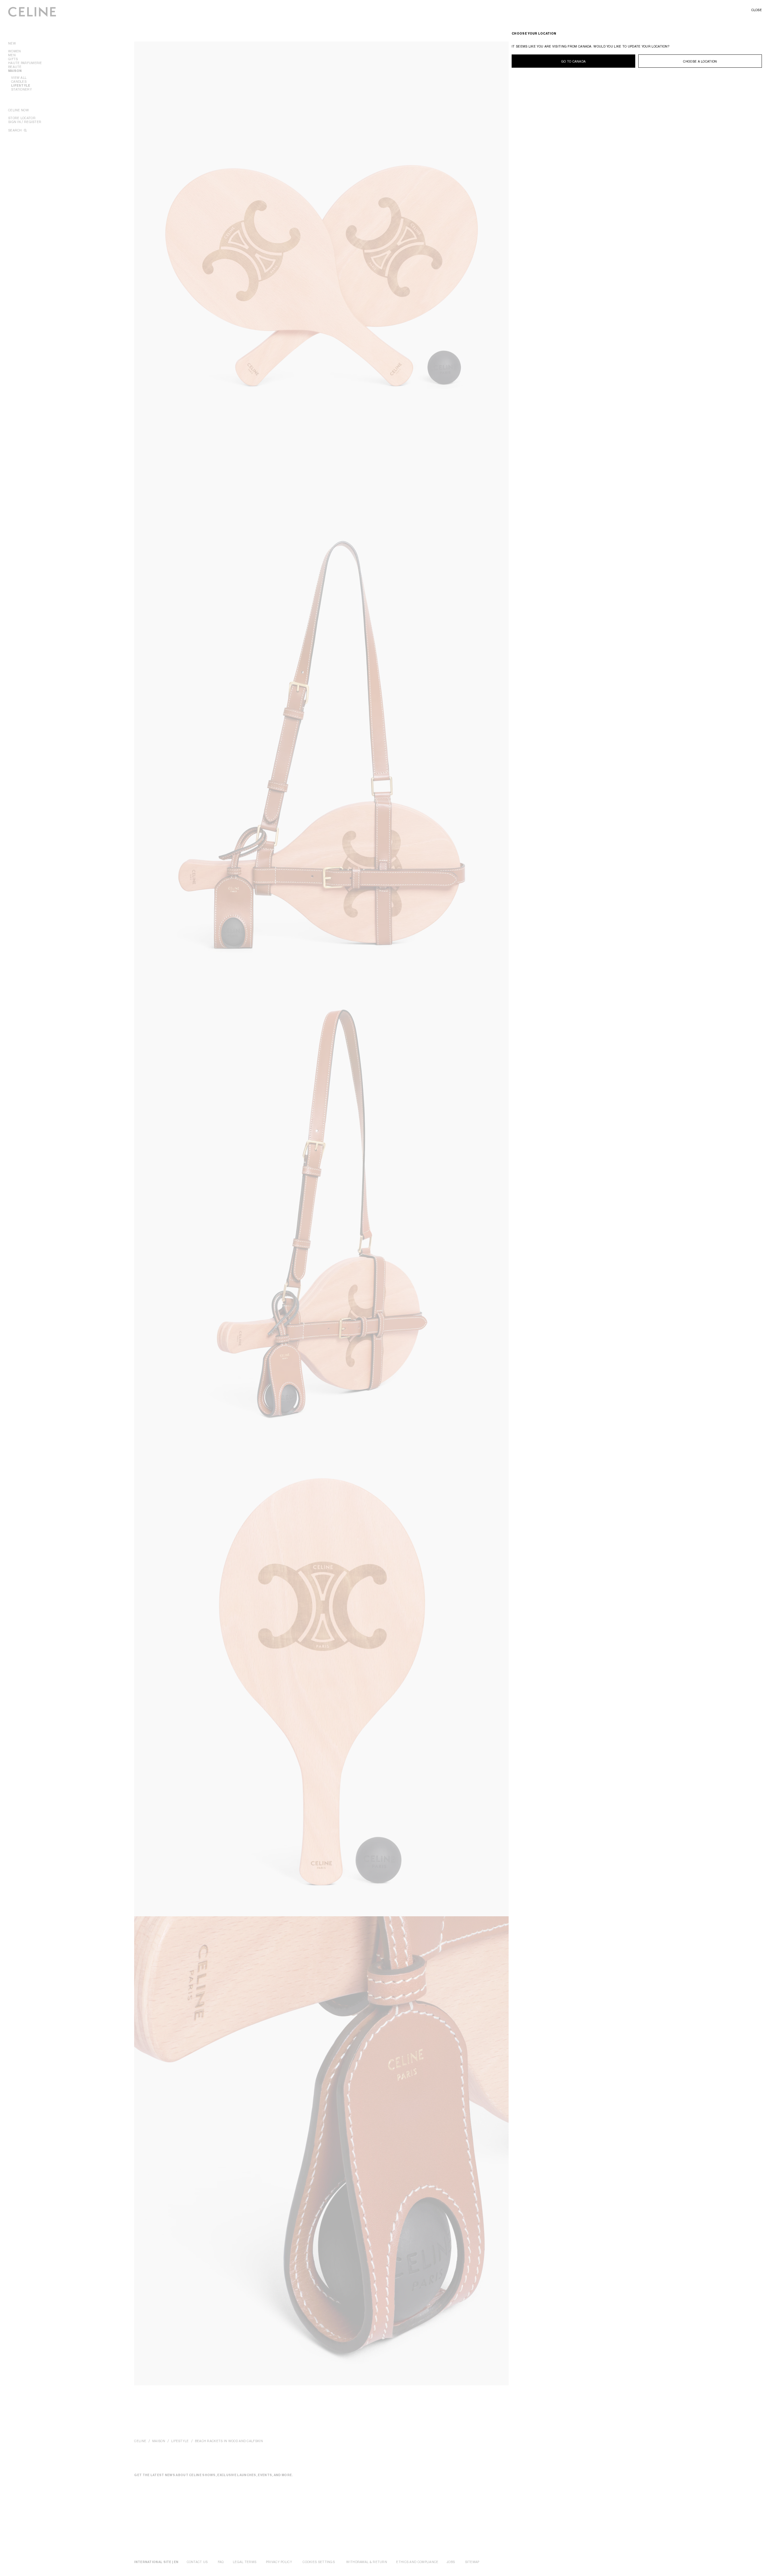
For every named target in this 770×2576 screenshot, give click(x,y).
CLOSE (757, 10)
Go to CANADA (574, 61)
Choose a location (700, 61)
